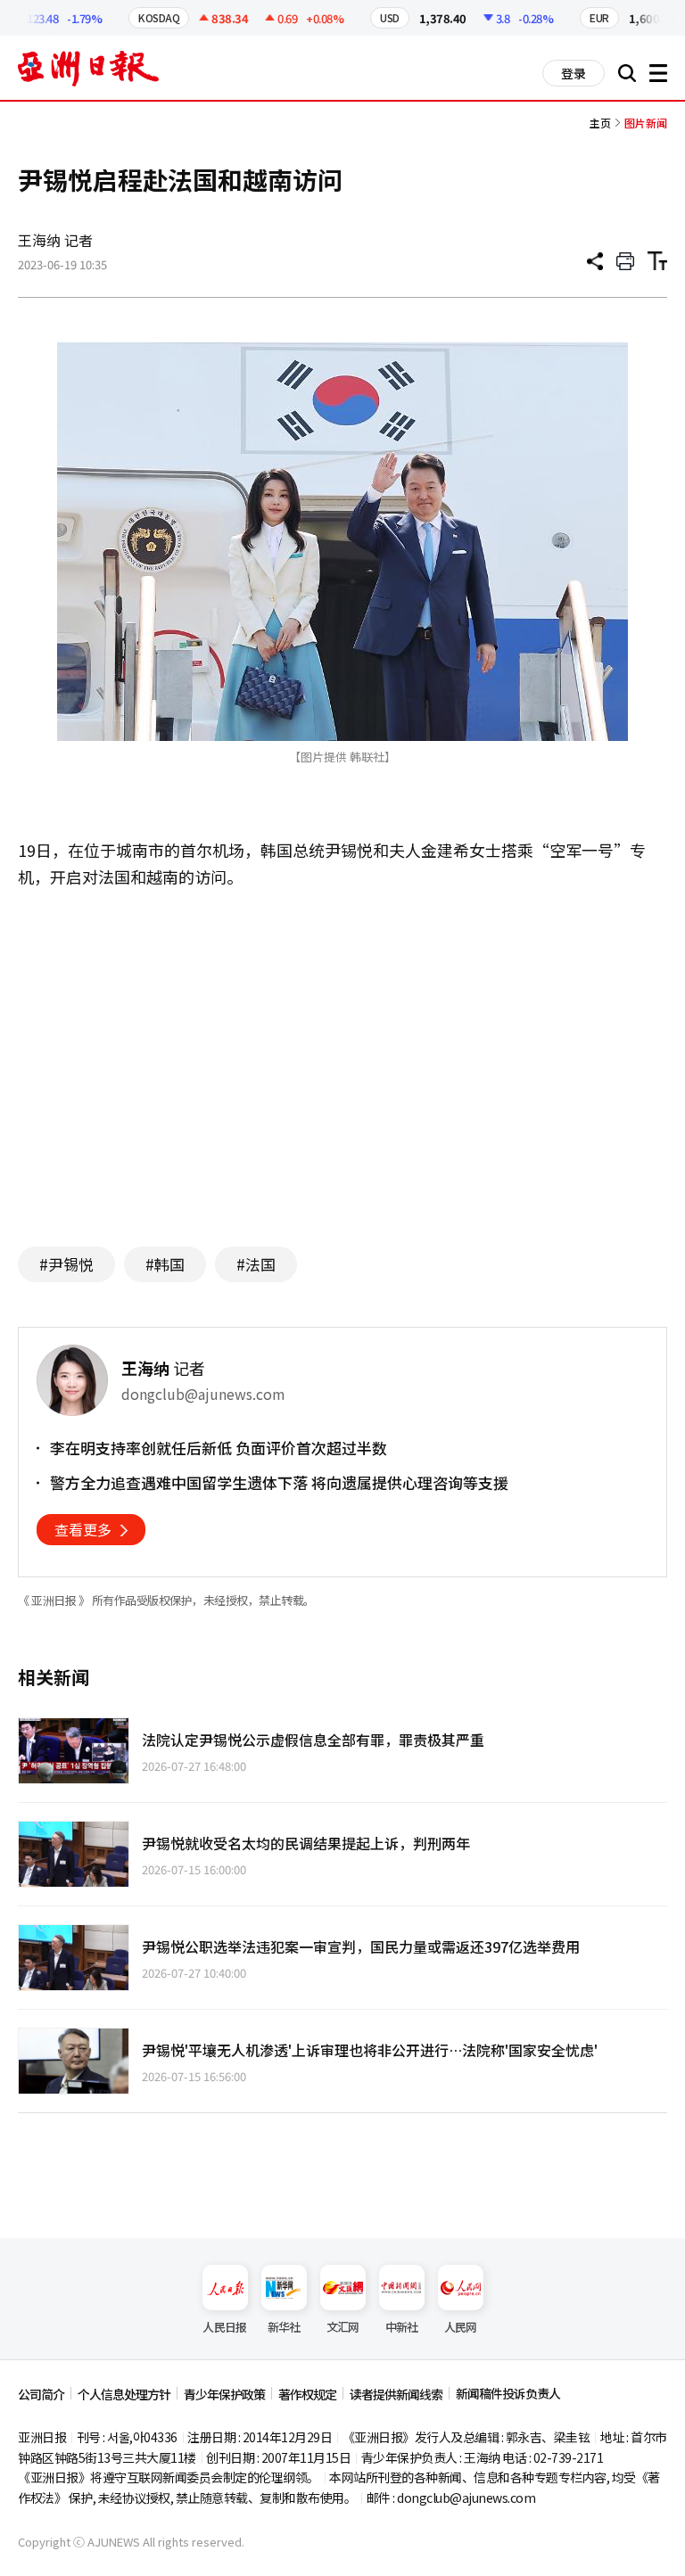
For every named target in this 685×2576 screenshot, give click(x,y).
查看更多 (83, 1529)
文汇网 (343, 2327)
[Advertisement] (342, 1059)
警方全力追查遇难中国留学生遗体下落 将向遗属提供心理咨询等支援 (279, 1483)
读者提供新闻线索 (396, 2394)
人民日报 (224, 2327)
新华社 (284, 2327)
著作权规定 (307, 2394)
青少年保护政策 (224, 2394)
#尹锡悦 (66, 1264)
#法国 (256, 1264)
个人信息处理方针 (124, 2394)
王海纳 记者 (55, 240)
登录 (574, 73)
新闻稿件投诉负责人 (508, 2393)
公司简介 (41, 2394)
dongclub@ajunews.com (466, 2498)
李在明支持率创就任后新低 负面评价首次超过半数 (219, 1448)
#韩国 (165, 1264)
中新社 (402, 2327)
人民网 (461, 2327)
